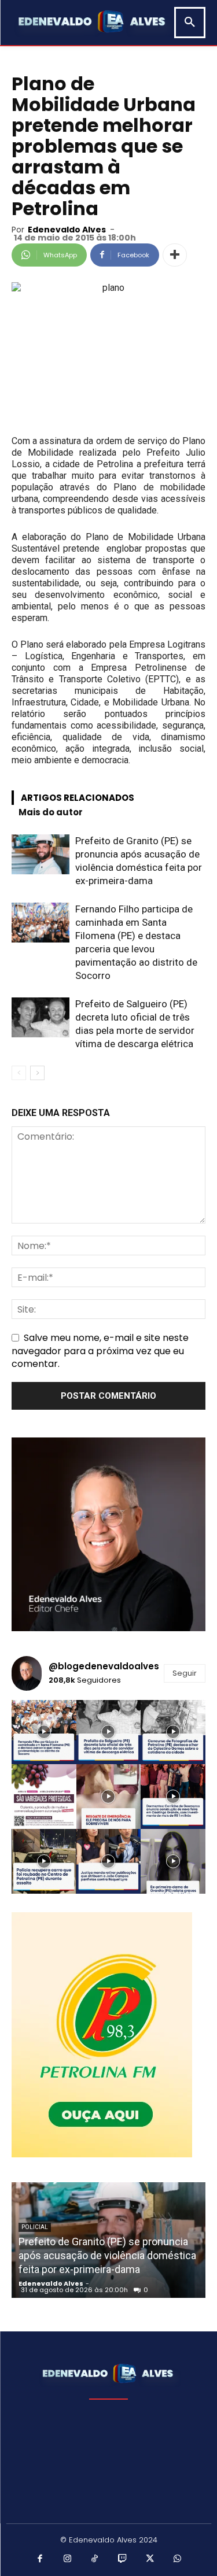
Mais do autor (51, 812)
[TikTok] (95, 2559)
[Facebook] (40, 2559)
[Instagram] (68, 2559)
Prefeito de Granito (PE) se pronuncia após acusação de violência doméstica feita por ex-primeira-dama (107, 2255)
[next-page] (37, 1073)
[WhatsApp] (178, 2559)
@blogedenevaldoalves (104, 1666)
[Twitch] (123, 2559)
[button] (190, 23)
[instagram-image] (44, 1732)
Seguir (185, 1673)
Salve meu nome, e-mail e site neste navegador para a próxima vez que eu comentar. (100, 1350)
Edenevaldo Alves (67, 230)
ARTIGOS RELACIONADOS (78, 798)
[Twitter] (150, 2559)
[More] (175, 255)
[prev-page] (19, 1073)
